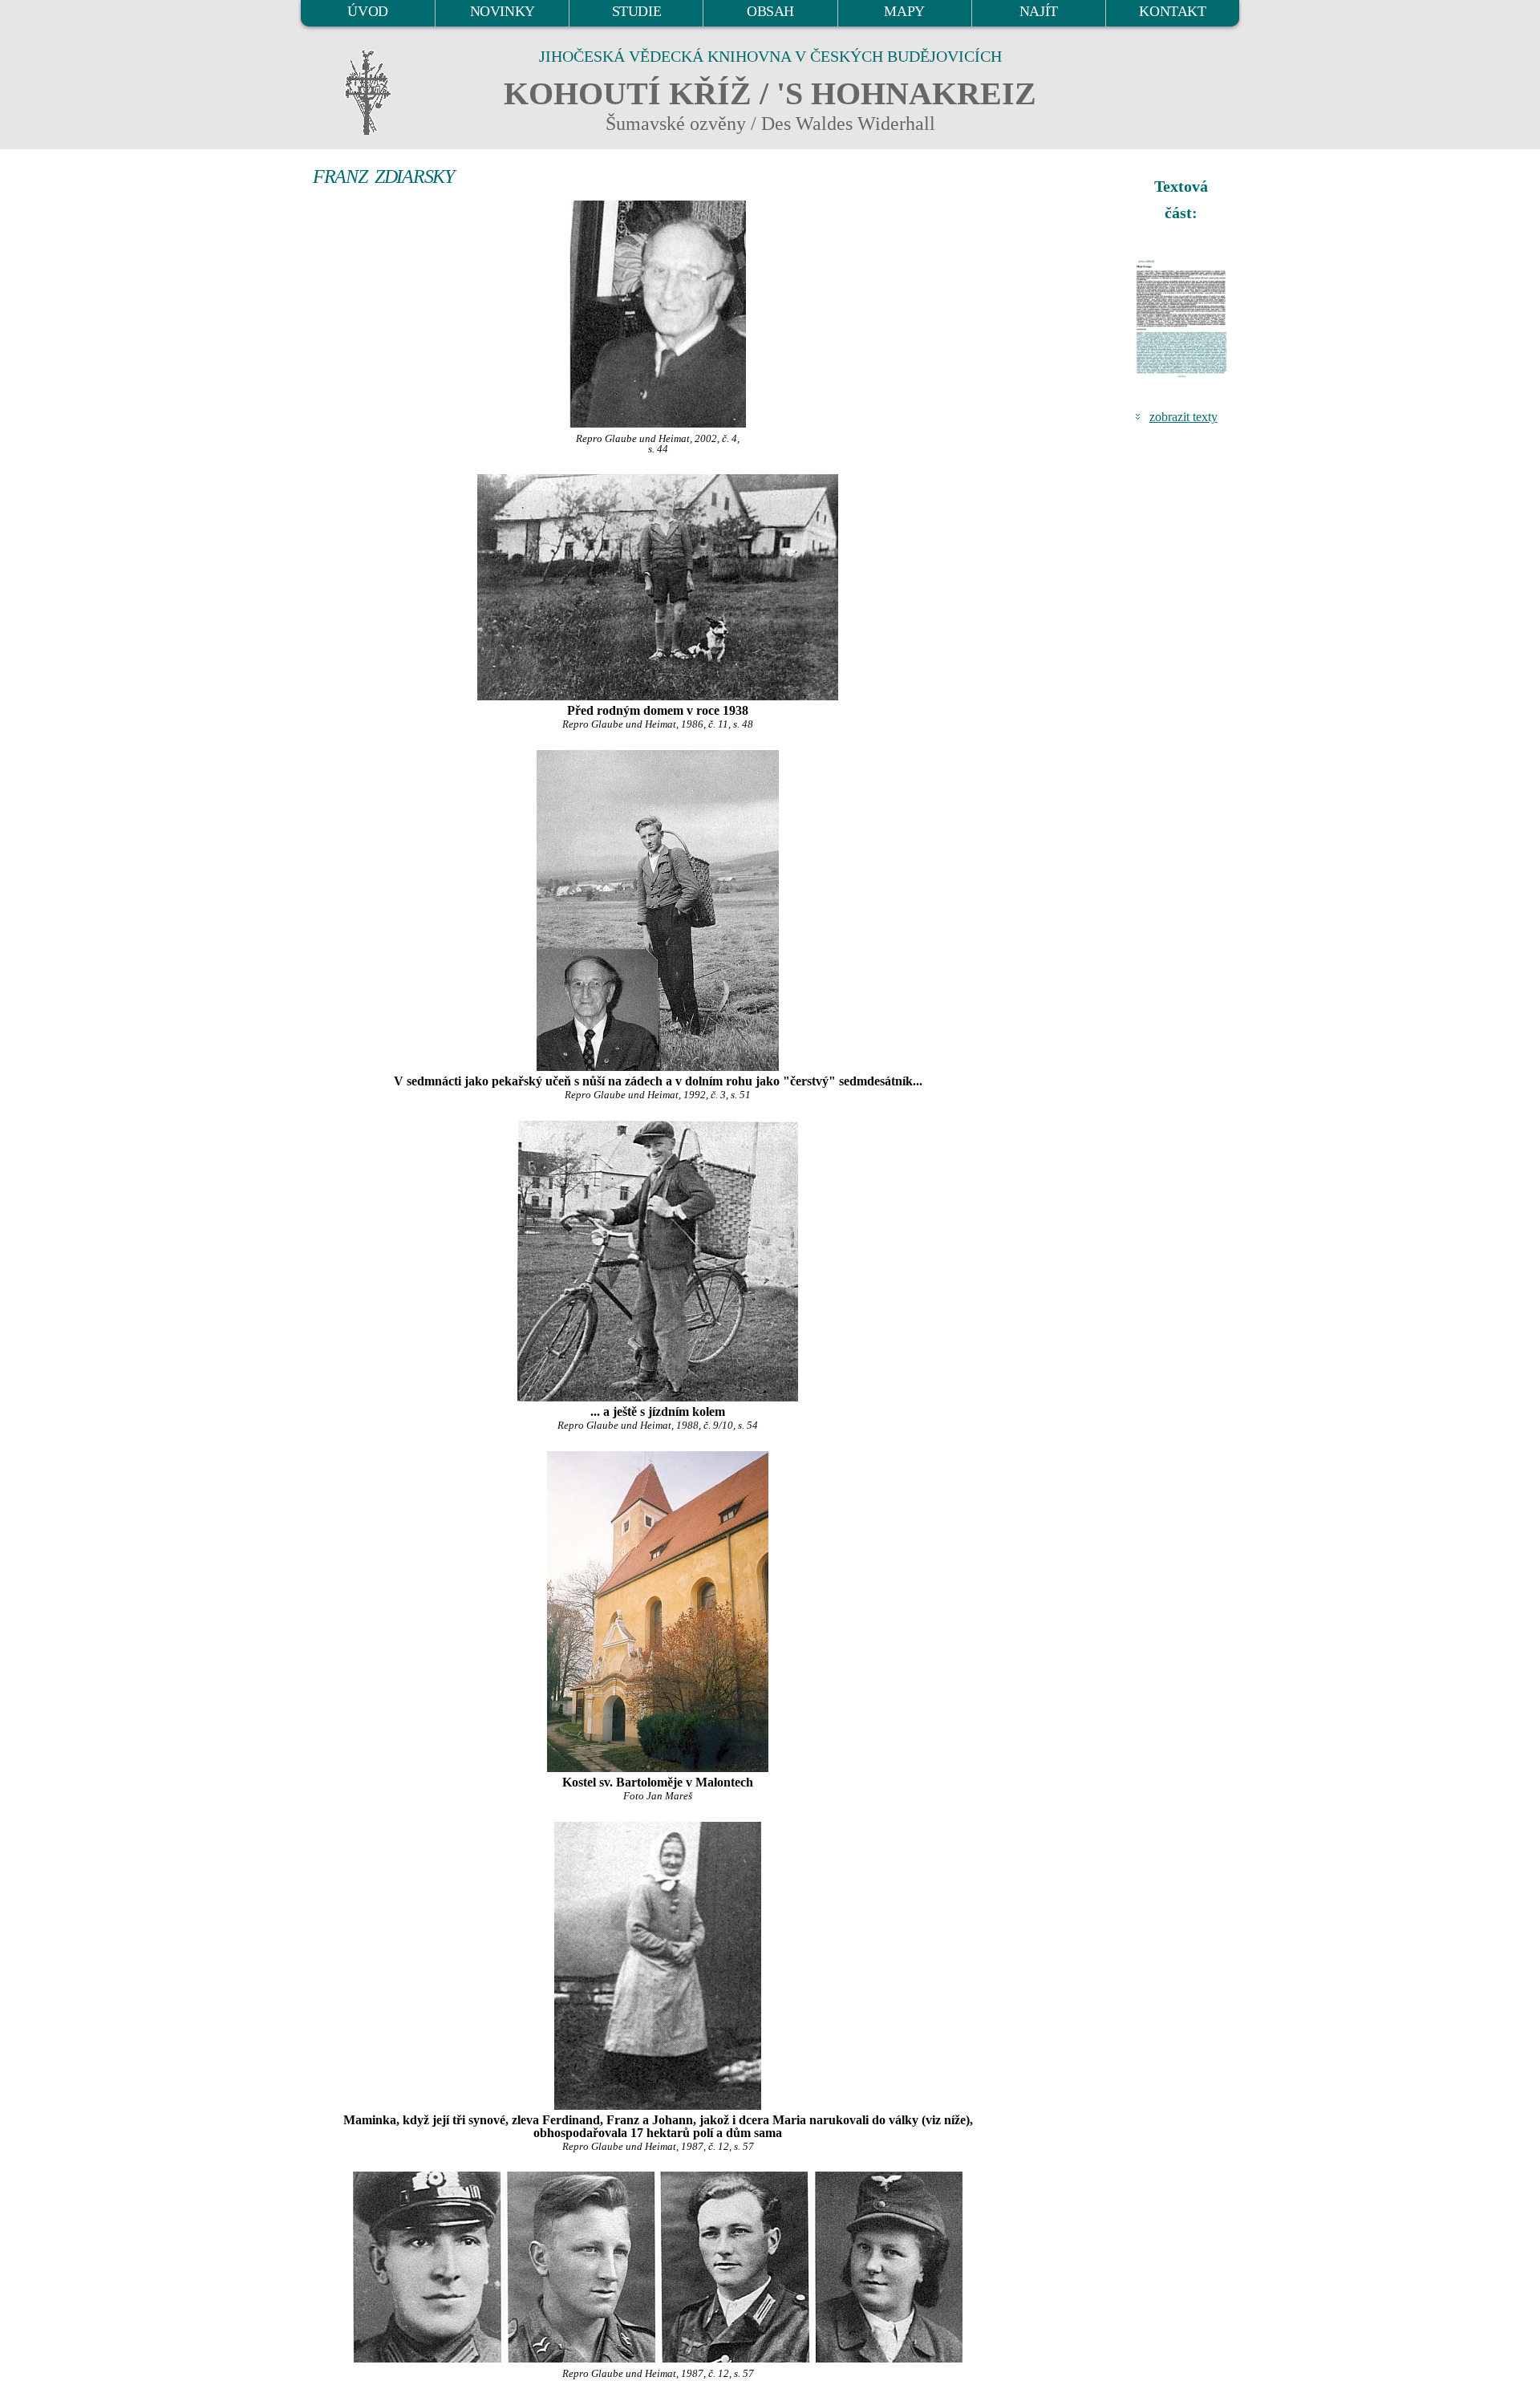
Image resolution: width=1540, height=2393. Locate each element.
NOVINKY (503, 11)
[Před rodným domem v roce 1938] (658, 587)
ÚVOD (367, 11)
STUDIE (637, 11)
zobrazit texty (1183, 417)
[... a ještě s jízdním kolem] (658, 1261)
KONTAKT (1172, 11)
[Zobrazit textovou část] (1183, 318)
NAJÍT (1039, 11)
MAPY (904, 11)
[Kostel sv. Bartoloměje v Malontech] (658, 1612)
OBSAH (770, 11)
